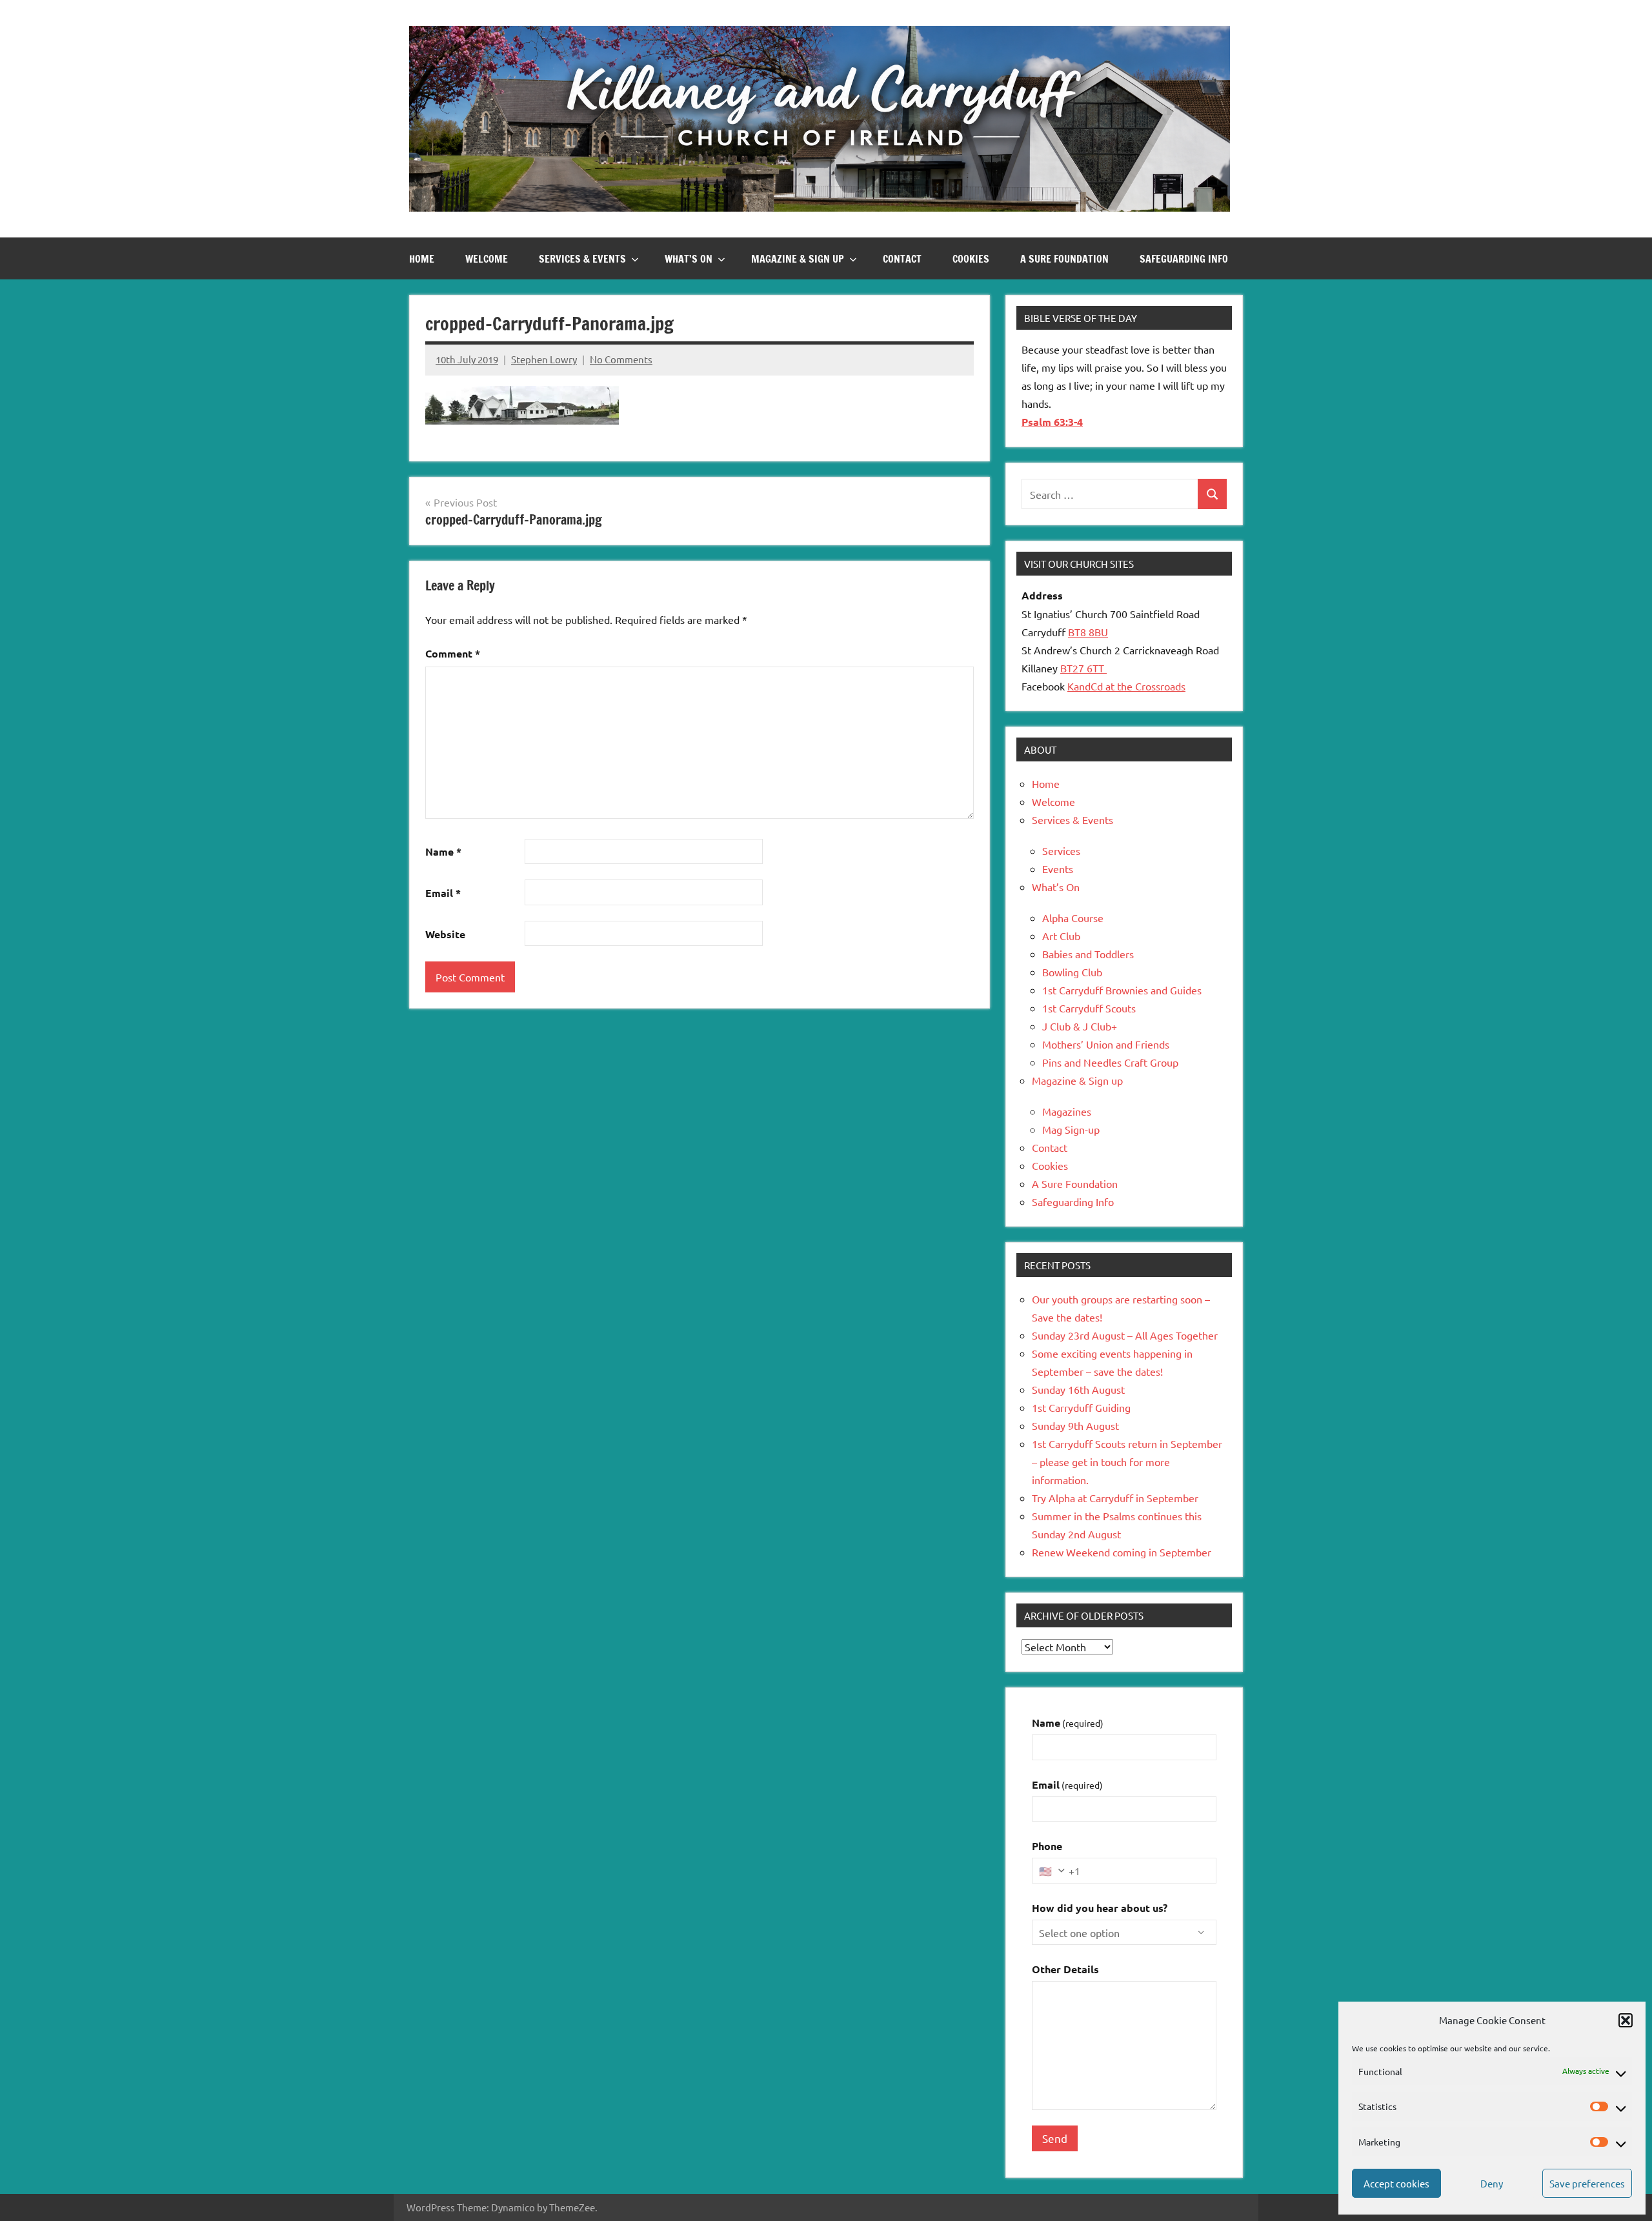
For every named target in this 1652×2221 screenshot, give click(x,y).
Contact (902, 259)
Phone (1047, 1846)
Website (445, 934)
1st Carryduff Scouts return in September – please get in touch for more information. (1127, 1462)
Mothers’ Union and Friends (1106, 1044)
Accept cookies (1396, 2183)
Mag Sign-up (1071, 1129)
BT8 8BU (1088, 632)
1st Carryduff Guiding (1081, 1407)
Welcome (487, 259)
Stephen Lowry (544, 359)
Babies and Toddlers (1088, 954)
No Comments (621, 359)
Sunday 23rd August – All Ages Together (1125, 1335)
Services (1061, 850)
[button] (1626, 2020)
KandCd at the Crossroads (1126, 686)
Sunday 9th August (1075, 1425)
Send (1055, 2138)
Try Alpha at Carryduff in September (1115, 1498)
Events (1058, 869)
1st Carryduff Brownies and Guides (1122, 990)
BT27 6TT (1083, 668)
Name (443, 851)
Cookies (971, 259)
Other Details (1065, 1969)
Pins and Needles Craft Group (1110, 1062)
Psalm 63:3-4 (1052, 422)
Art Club (1061, 936)
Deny (1492, 2183)
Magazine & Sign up (798, 259)
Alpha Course (1073, 918)
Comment (453, 653)
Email (443, 893)
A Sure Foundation (1064, 259)
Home (422, 259)
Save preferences (1587, 2183)
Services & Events (582, 259)
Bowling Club (1072, 972)
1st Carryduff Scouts (1089, 1008)
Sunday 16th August (1078, 1389)
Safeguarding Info (1184, 259)
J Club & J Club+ (1080, 1026)
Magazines (1067, 1111)
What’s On (689, 259)
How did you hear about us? (1100, 1908)
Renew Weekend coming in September (1122, 1552)
